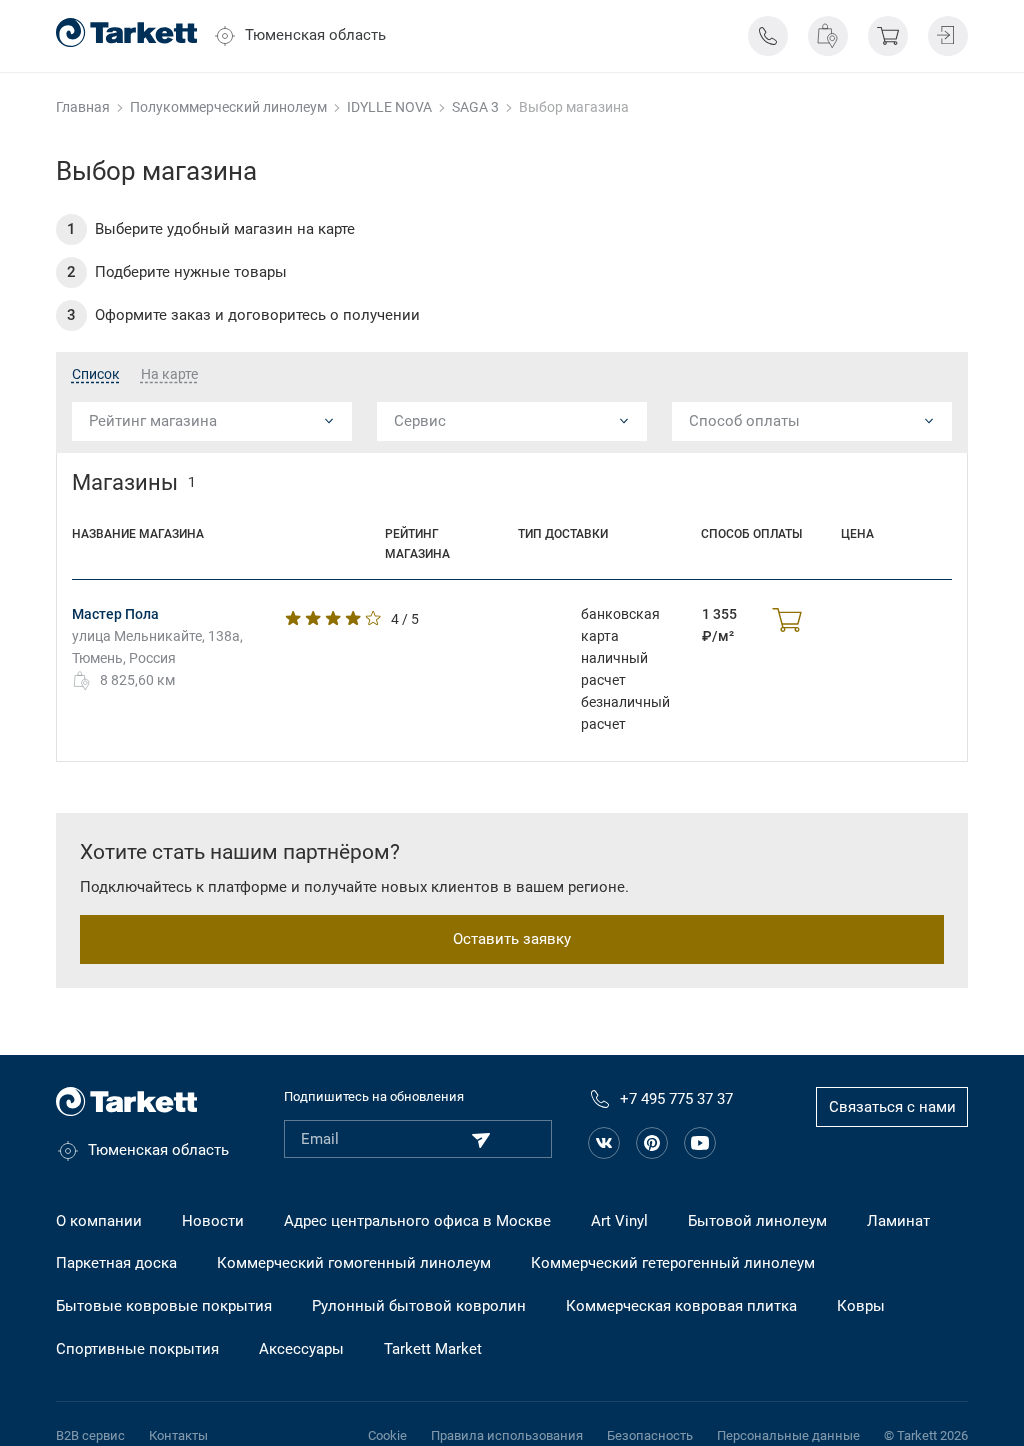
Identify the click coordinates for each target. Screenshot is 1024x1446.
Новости (213, 1221)
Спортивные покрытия (137, 1349)
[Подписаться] (481, 1140)
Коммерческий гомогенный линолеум (354, 1263)
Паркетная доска (116, 1263)
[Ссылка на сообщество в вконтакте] (604, 1143)
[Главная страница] (126, 32)
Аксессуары (301, 1349)
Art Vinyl (619, 1221)
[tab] (96, 375)
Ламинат (898, 1221)
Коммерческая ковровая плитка (681, 1306)
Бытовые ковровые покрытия (164, 1306)
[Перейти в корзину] (888, 36)
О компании (99, 1221)
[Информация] (768, 36)
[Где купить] (828, 36)
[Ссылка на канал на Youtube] (700, 1143)
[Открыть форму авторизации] (948, 36)
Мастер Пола (115, 614)
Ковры (861, 1306)
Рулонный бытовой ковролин (419, 1306)
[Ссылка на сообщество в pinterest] (652, 1143)
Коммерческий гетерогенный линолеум (673, 1263)
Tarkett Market (433, 1349)
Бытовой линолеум (757, 1221)
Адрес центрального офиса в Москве (417, 1221)
